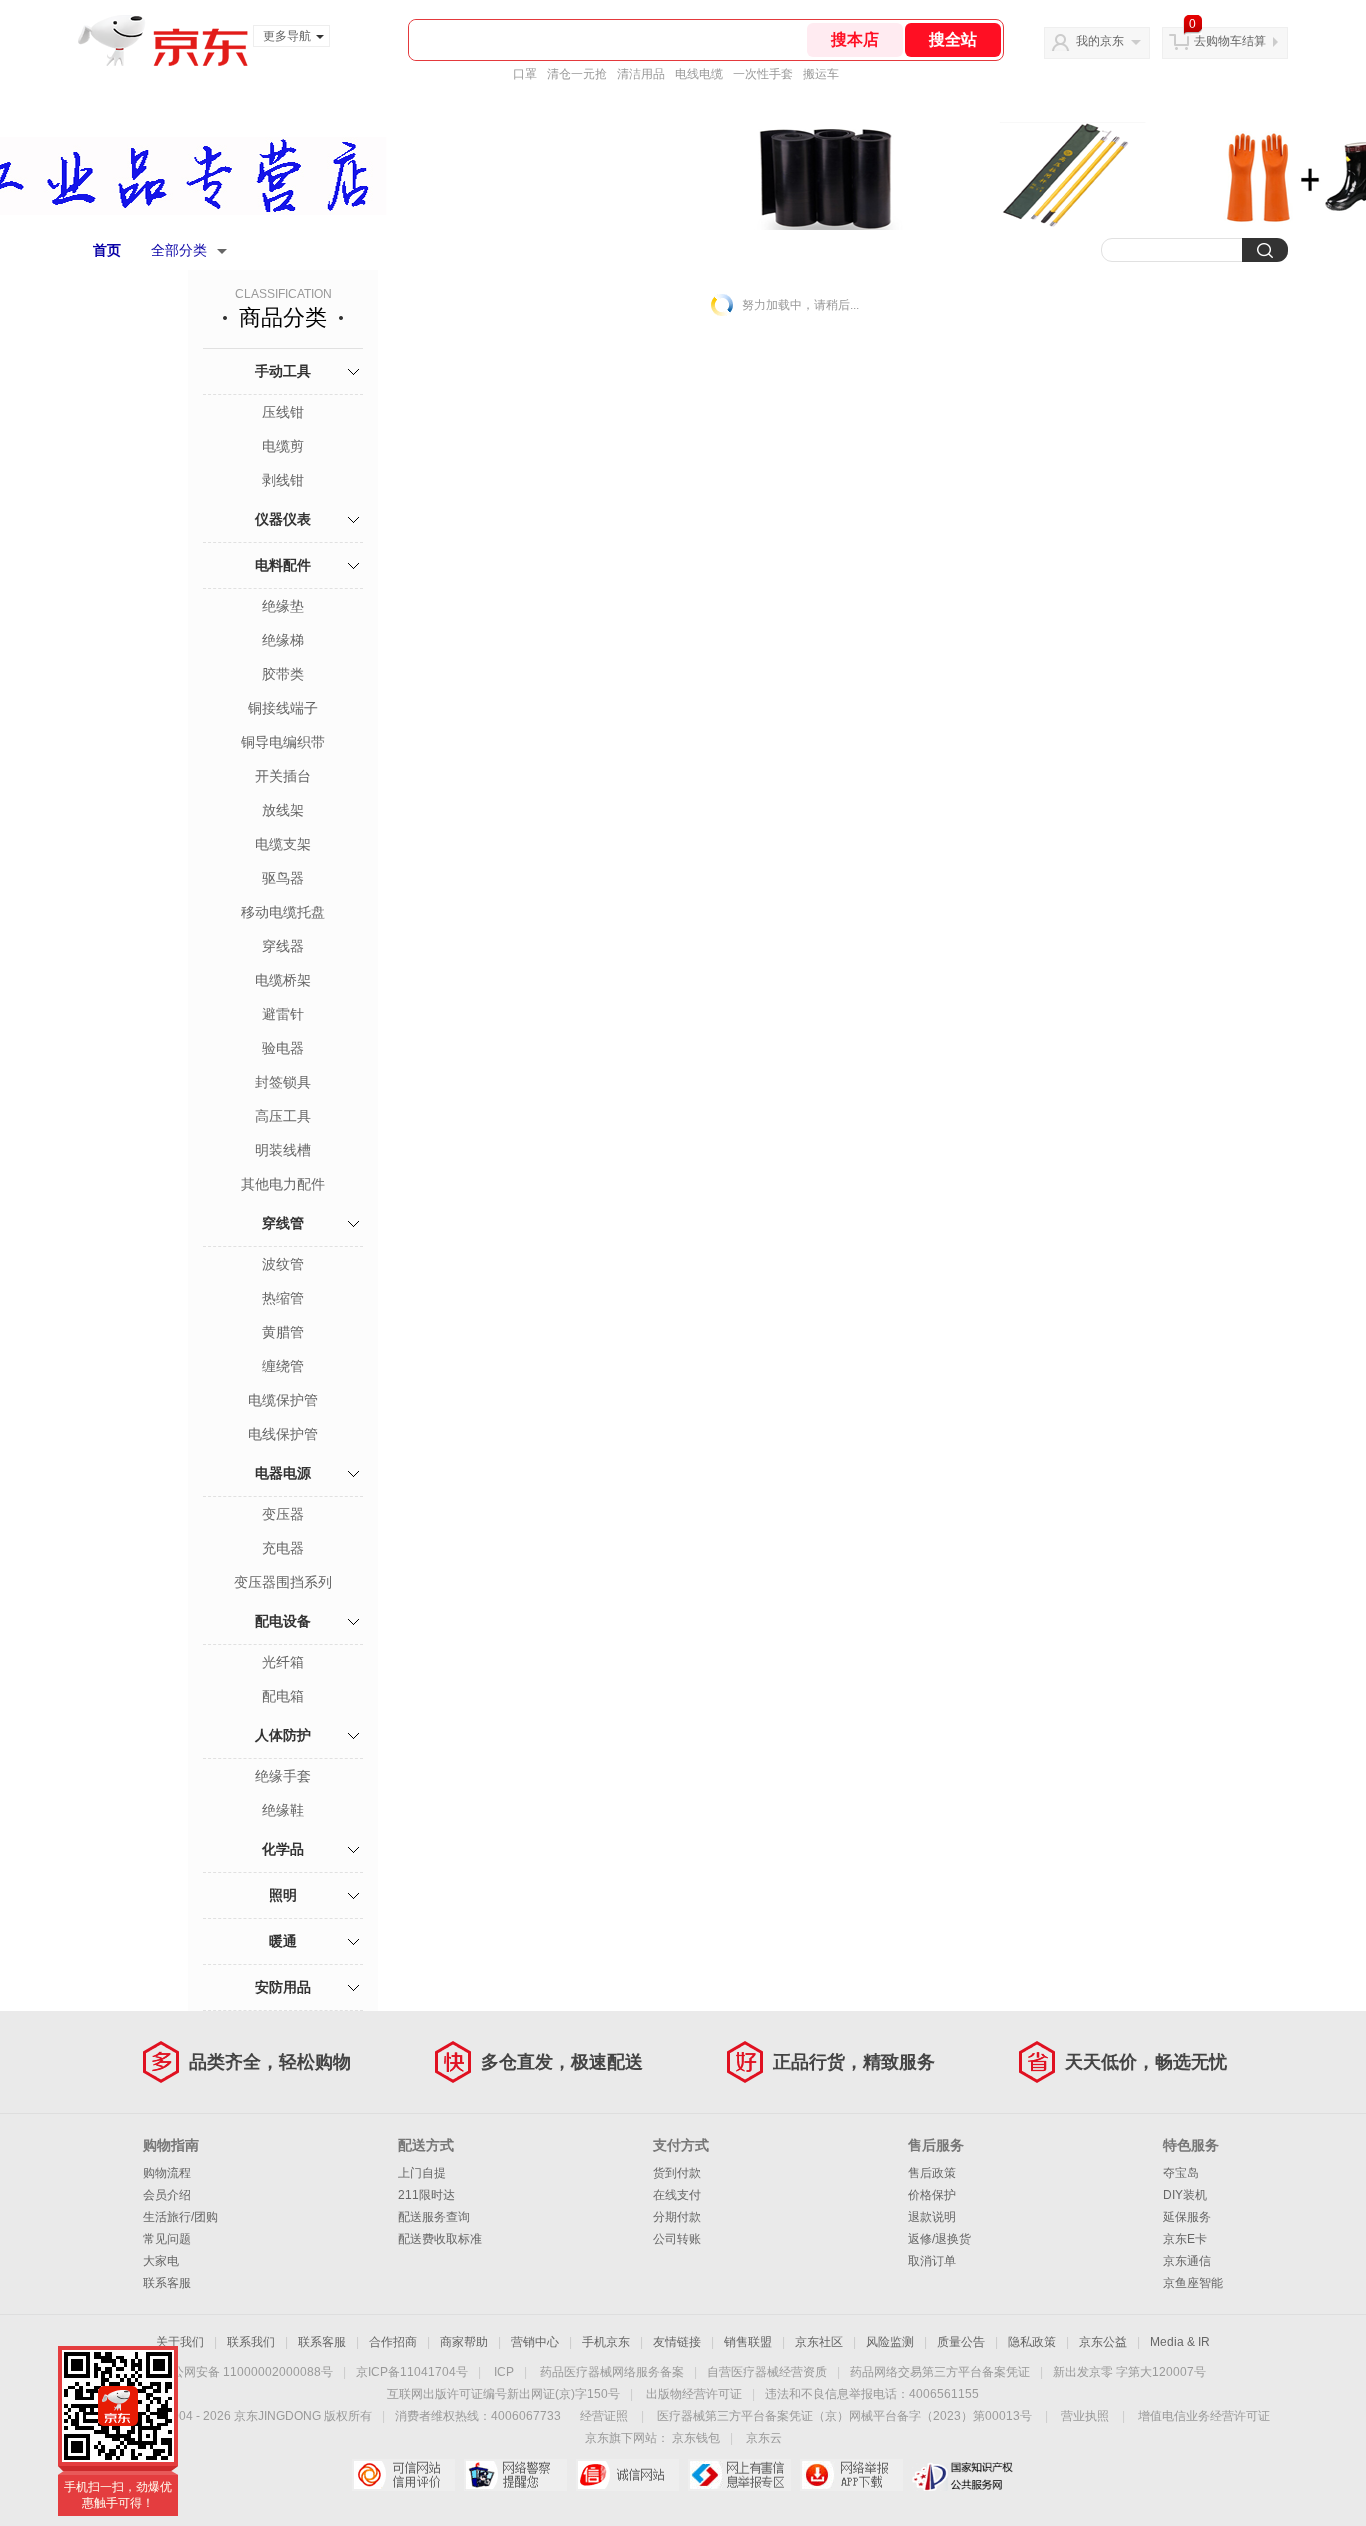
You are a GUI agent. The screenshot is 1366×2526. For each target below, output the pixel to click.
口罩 (525, 74)
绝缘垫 (283, 606)
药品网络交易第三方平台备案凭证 (940, 2372)
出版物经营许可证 (694, 2394)
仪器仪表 (283, 519)
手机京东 (606, 2342)
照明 (283, 1895)
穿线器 (283, 946)
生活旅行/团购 (180, 2217)
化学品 (283, 1849)
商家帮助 (464, 2342)
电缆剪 (283, 446)
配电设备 (283, 1621)
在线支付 (677, 2195)
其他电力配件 (283, 1184)
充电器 (283, 1548)
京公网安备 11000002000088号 (246, 2372)
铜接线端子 (283, 708)
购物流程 (167, 2173)
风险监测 (890, 2342)
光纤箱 (283, 1662)
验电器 (283, 1048)
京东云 (764, 2438)
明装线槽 (283, 1150)
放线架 (283, 810)
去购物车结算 (1230, 41)
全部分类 (179, 250)
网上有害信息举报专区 (739, 2475)
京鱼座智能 (1193, 2283)
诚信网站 (627, 2475)
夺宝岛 (1181, 2173)
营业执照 (1085, 2416)
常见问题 (167, 2239)
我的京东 (1100, 41)
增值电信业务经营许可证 (1204, 2416)
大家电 (161, 2261)
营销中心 (535, 2342)
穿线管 (283, 1223)
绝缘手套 (283, 1776)
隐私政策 (1032, 2342)
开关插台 (283, 776)
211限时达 (426, 2195)
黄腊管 (283, 1332)
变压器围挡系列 (283, 1582)
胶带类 (283, 674)
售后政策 (932, 2173)
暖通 (283, 1941)
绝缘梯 (283, 640)
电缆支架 (283, 844)
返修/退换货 (939, 2239)
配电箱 (283, 1696)
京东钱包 (696, 2438)
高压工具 (283, 1116)
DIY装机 (1185, 2195)
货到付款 (677, 2173)
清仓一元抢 (577, 74)
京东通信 (1187, 2261)
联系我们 (251, 2342)
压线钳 (283, 412)
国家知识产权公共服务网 (963, 2475)
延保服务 (1187, 2217)
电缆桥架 (283, 980)
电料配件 (283, 565)
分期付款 (677, 2217)
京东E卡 (1185, 2239)
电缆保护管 (283, 1400)
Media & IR (1180, 2342)
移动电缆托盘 (283, 912)
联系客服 (167, 2283)
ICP (504, 2372)
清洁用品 (641, 74)
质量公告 (961, 2342)
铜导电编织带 (283, 742)
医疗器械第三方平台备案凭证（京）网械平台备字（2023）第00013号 (844, 2416)
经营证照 (604, 2416)
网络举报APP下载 (851, 2475)
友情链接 (677, 2342)
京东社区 (819, 2342)
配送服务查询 (434, 2217)
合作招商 (393, 2342)
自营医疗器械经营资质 (767, 2372)
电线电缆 (699, 74)
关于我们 (180, 2342)
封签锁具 (283, 1082)
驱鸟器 (283, 878)
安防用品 (283, 1987)
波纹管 (283, 1264)
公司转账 (677, 2239)
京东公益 (1103, 2342)
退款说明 (932, 2217)
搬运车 (821, 74)
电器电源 (283, 1473)
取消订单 (932, 2261)
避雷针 (283, 1014)
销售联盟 (748, 2342)
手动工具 (283, 371)
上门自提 (422, 2173)
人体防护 (283, 1735)
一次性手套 (763, 74)
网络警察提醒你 (515, 2475)
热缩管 (283, 1298)
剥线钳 (283, 480)
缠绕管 (283, 1366)
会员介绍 (167, 2195)
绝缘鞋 (283, 1810)
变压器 (283, 1514)
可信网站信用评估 (403, 2475)
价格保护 (932, 2195)
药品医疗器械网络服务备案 (612, 2372)
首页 (107, 250)
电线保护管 (283, 1434)
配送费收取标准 (440, 2239)
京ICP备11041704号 (412, 2372)
